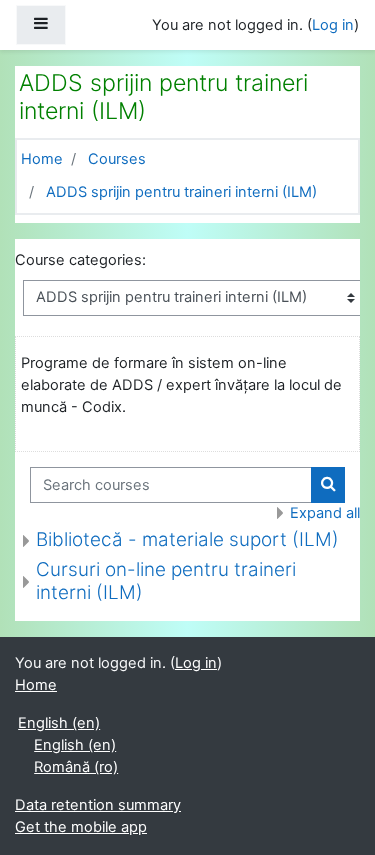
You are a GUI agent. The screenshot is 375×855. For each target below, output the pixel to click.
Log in (333, 25)
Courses (117, 159)
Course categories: (80, 260)
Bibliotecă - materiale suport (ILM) (187, 539)
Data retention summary (98, 805)
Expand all (325, 513)
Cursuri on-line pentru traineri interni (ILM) (166, 581)
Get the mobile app (81, 827)
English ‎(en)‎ (59, 723)
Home (42, 159)
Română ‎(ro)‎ (76, 767)
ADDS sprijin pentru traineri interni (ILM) (181, 192)
